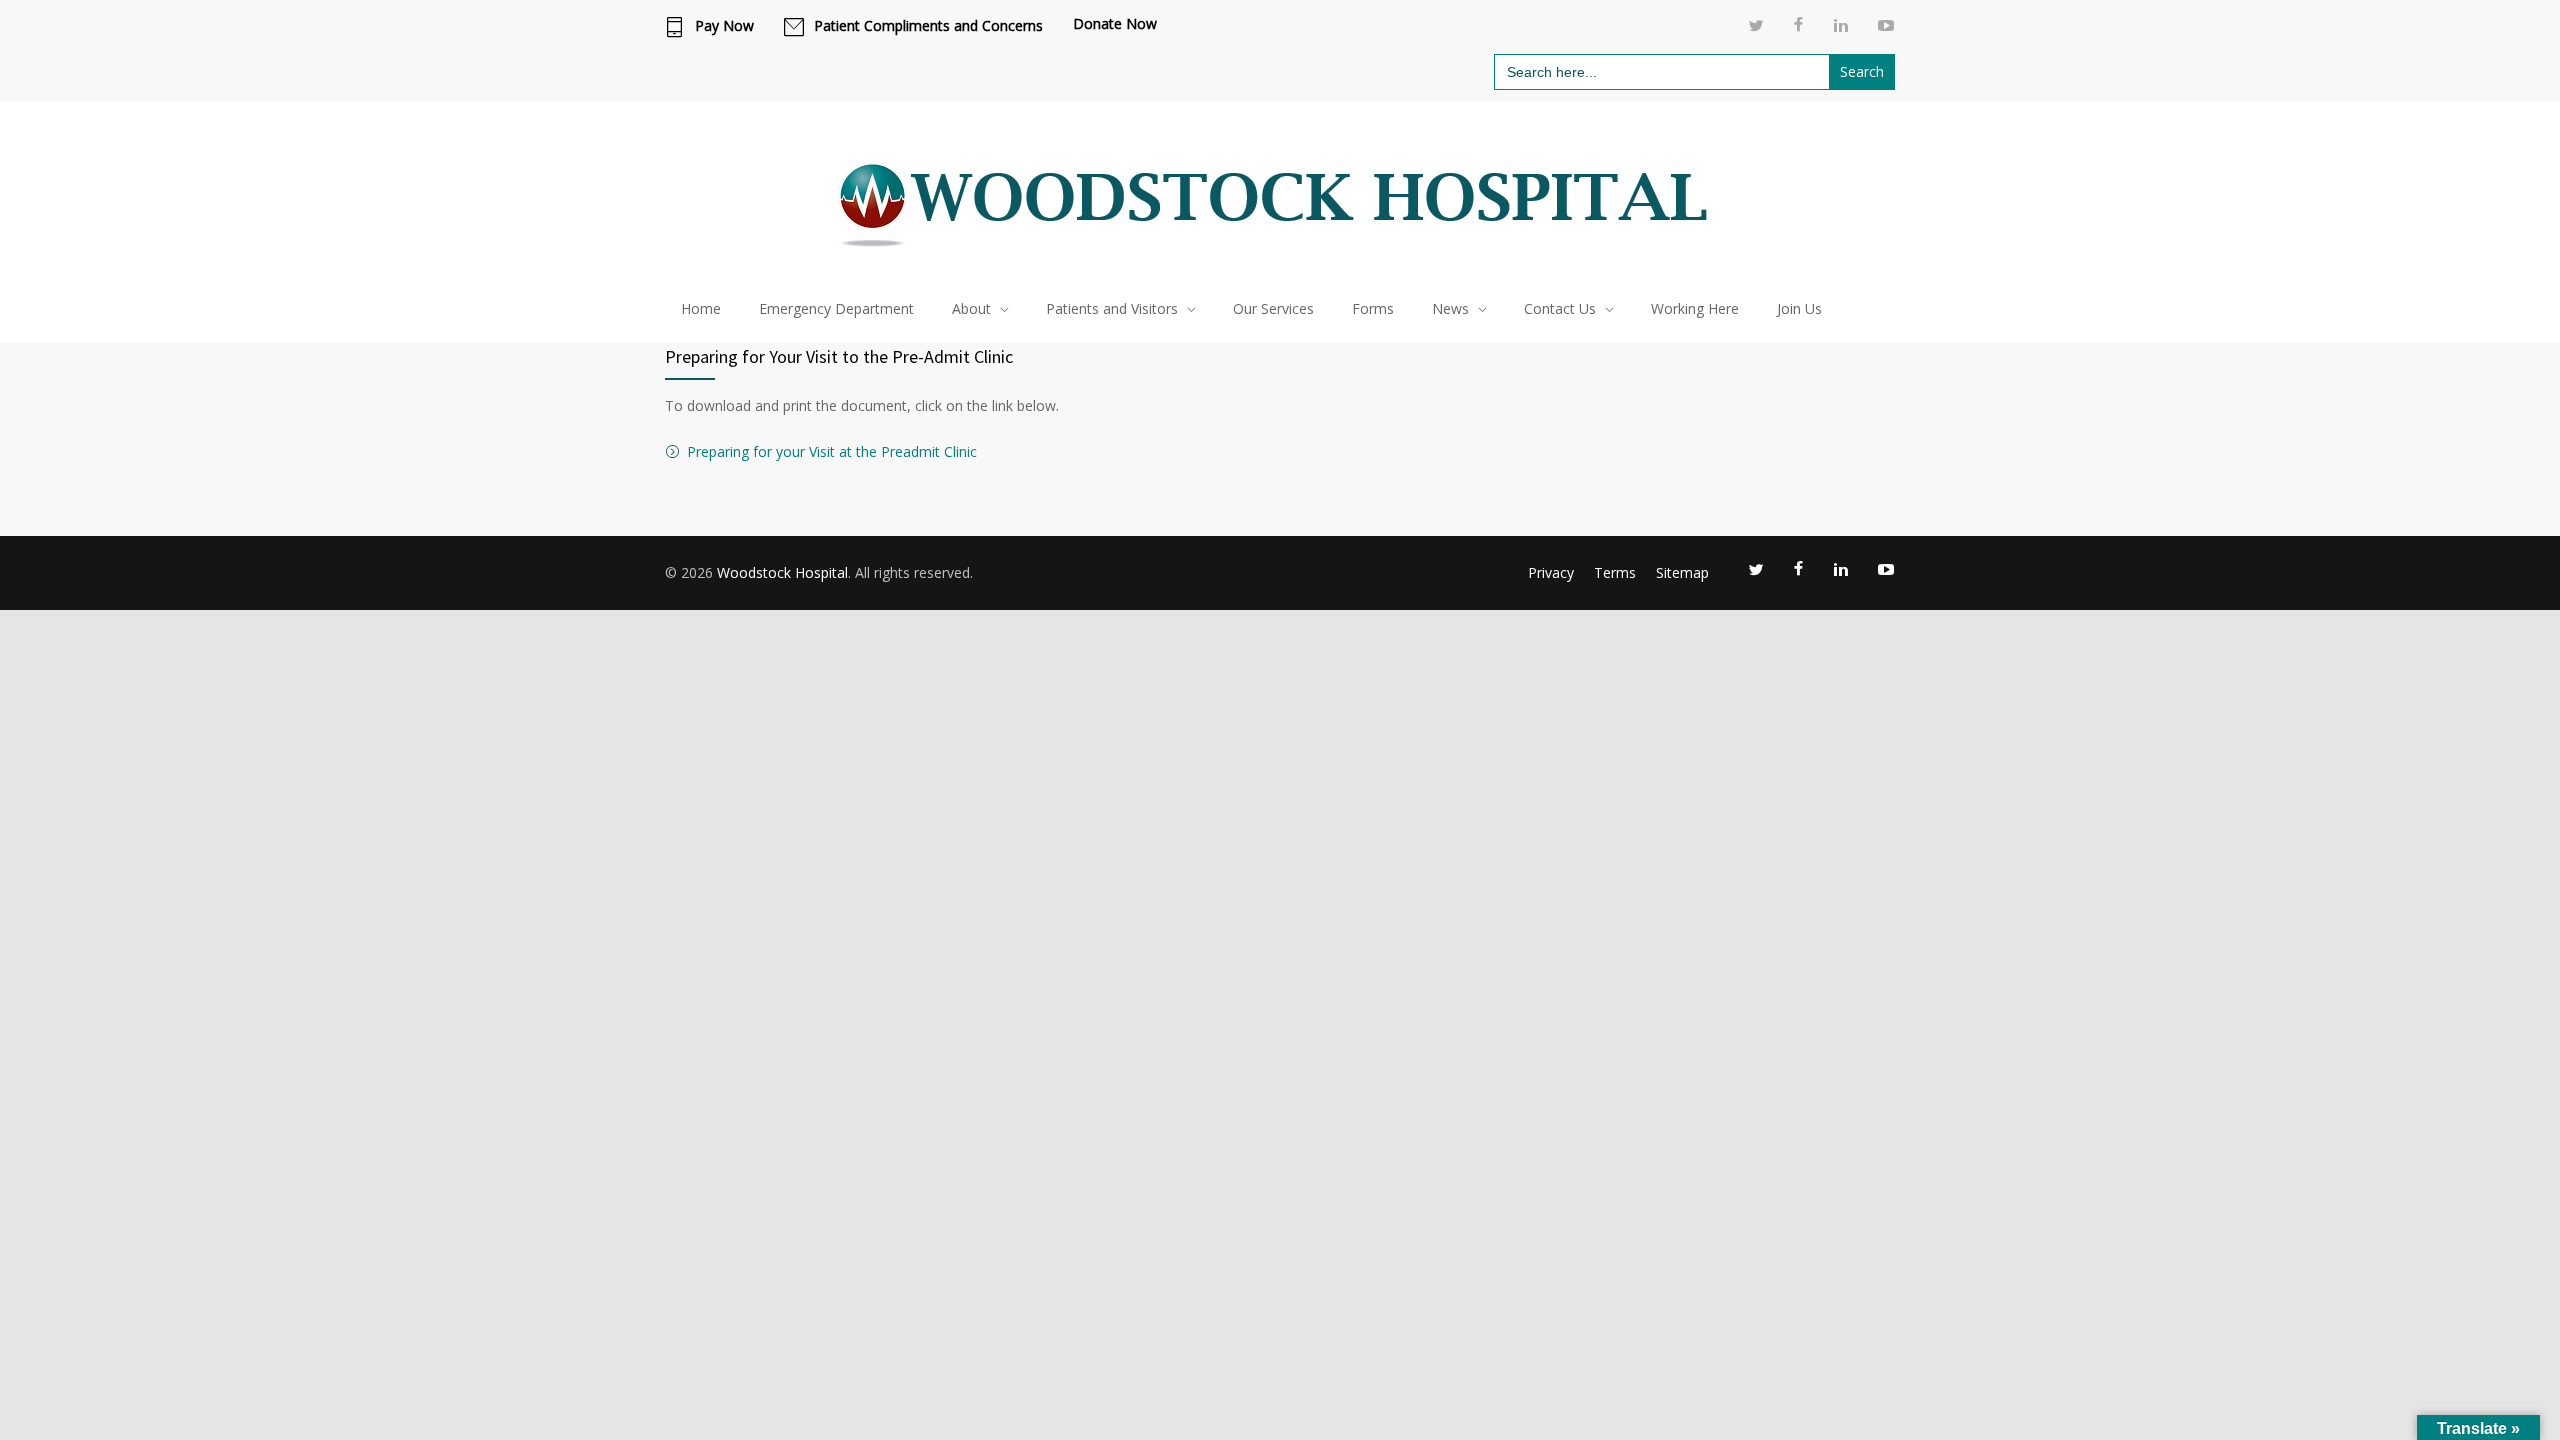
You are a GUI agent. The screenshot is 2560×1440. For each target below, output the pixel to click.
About (971, 308)
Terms (1615, 572)
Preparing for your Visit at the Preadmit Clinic (832, 451)
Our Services (1273, 308)
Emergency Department (836, 308)
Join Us (1799, 308)
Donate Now (1115, 24)
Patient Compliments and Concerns (928, 26)
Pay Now (724, 26)
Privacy (1551, 572)
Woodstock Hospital (782, 572)
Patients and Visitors (1112, 308)
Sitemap (1682, 572)
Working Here (1695, 308)
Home (701, 308)
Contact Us (1560, 308)
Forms (1373, 308)
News (1450, 308)
